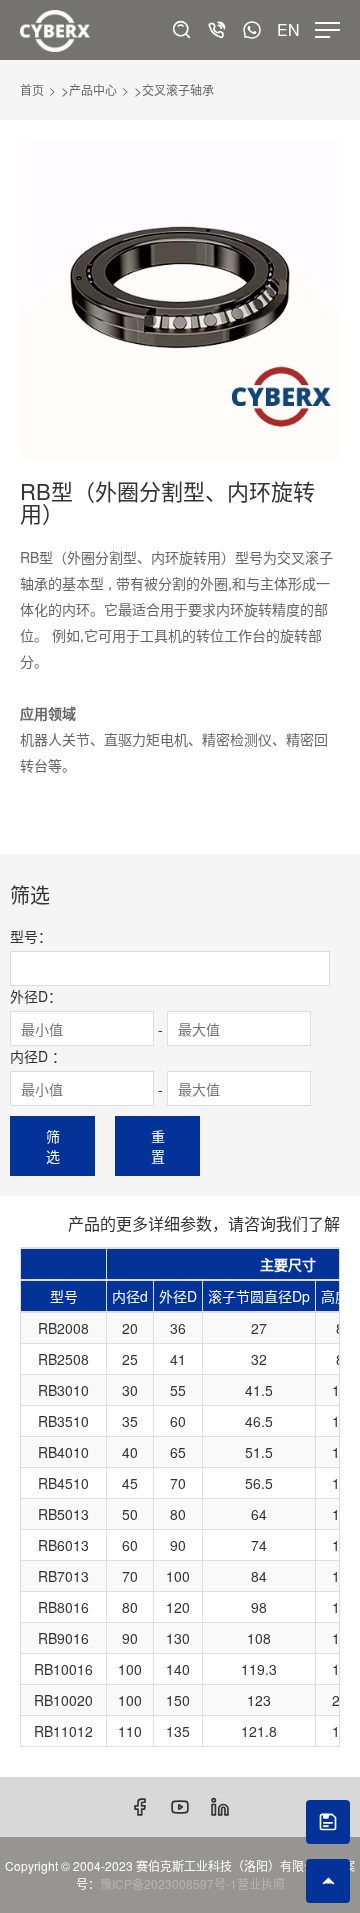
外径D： (36, 996)
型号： (31, 936)
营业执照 (261, 1883)
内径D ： (38, 1056)
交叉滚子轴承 (178, 89)
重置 (158, 1146)
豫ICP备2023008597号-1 (168, 1883)
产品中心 (93, 89)
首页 (32, 89)
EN (288, 30)
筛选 (53, 1146)
